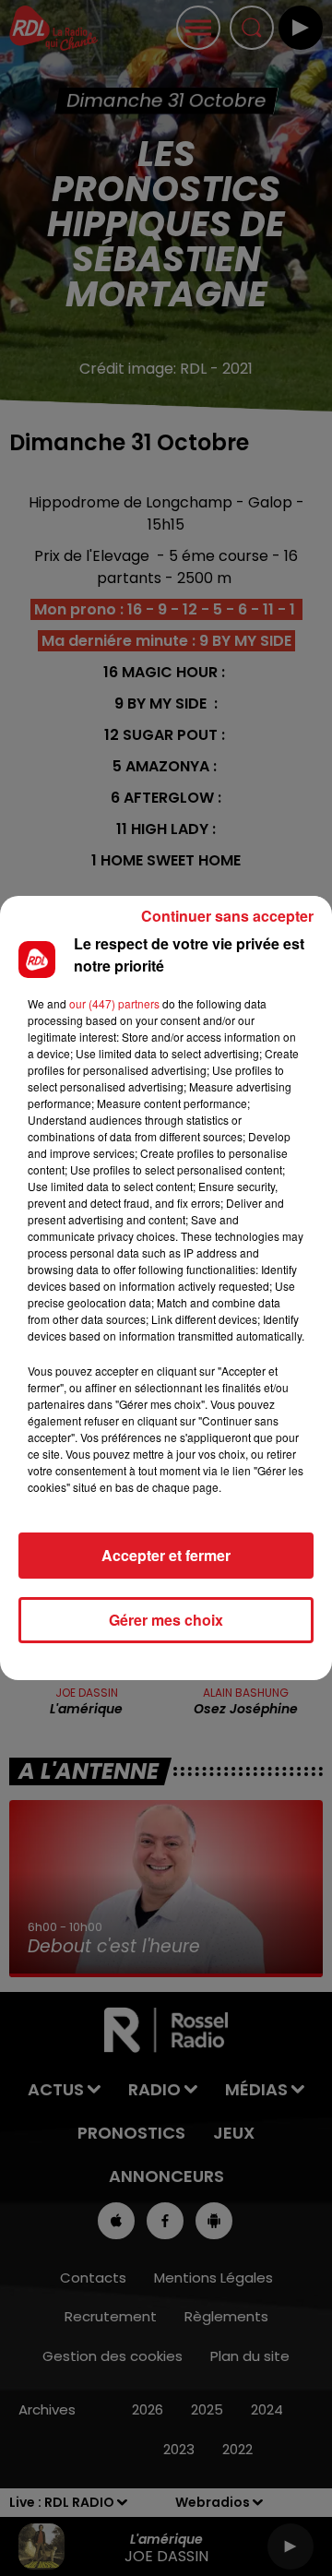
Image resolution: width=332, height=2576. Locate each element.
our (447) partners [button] (114, 1003)
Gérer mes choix (166, 1620)
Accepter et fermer (166, 1555)
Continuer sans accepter (227, 916)
